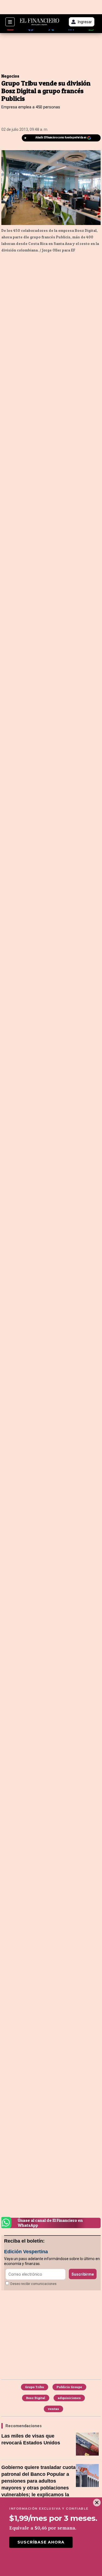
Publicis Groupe (69, 2387)
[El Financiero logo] (39, 22)
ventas (53, 2409)
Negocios (10, 76)
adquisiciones (69, 2398)
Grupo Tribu (35, 2387)
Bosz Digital (36, 2398)
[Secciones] (10, 22)
